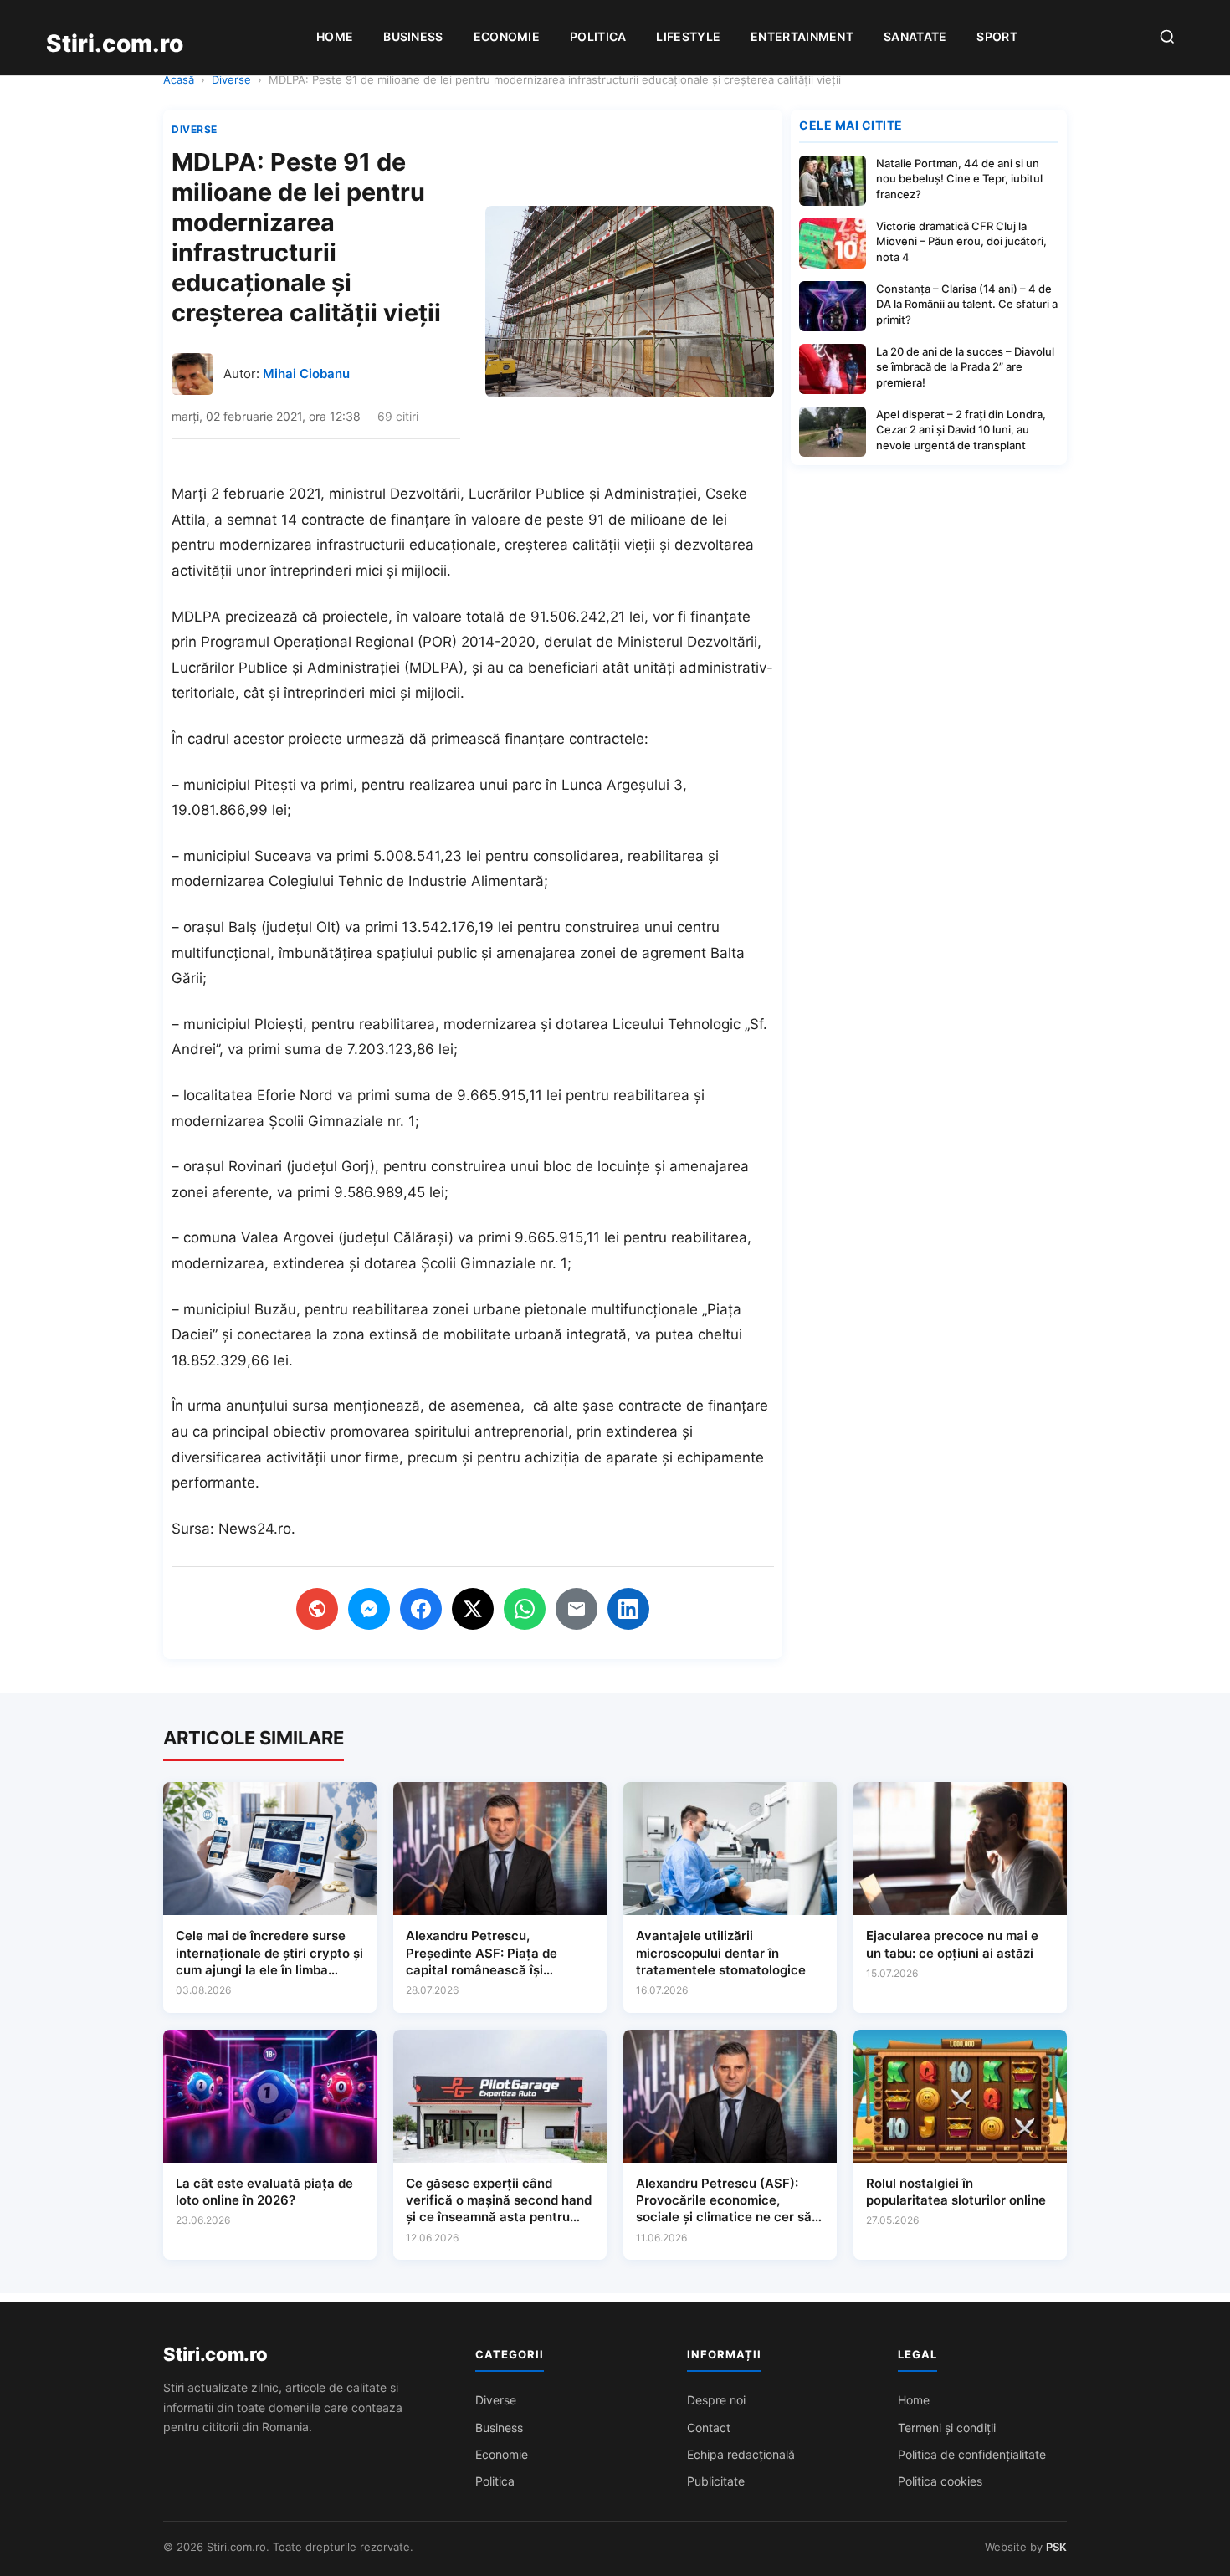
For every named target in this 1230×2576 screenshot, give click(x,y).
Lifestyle (688, 36)
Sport (997, 36)
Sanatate (915, 36)
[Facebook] (421, 1609)
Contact (709, 2427)
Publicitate (716, 2481)
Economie (507, 36)
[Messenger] (369, 1609)
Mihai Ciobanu (306, 374)
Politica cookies (940, 2481)
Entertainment (802, 36)
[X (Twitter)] (473, 1609)
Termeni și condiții (947, 2427)
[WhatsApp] (525, 1609)
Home (335, 36)
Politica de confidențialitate (972, 2454)
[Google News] (317, 1609)
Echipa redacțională (741, 2454)
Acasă (179, 79)
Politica (598, 36)
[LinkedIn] (628, 1609)
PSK (1056, 2547)
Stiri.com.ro (215, 2354)
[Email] (577, 1609)
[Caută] (1167, 38)
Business (413, 36)
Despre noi (716, 2400)
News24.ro (255, 1529)
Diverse (231, 79)
